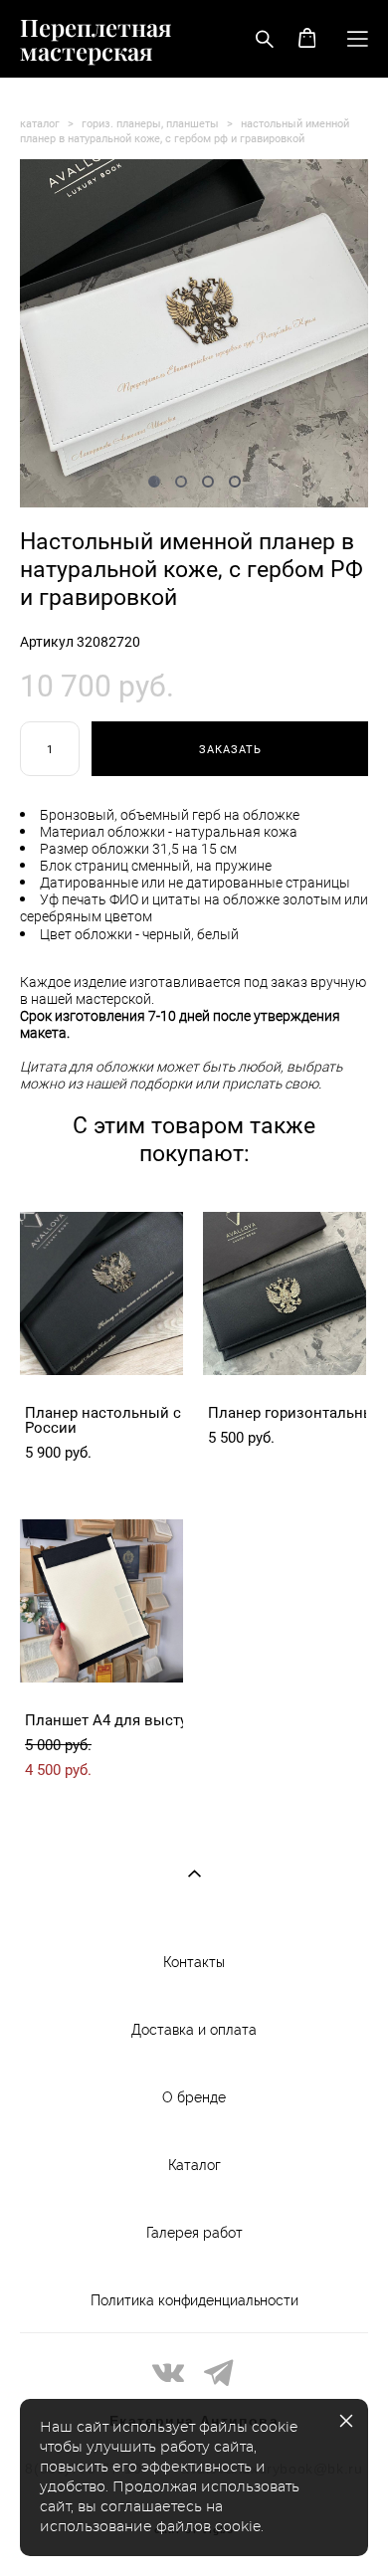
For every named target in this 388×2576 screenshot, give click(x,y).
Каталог (194, 2165)
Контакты (194, 1962)
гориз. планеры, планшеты (150, 123)
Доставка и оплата (194, 2030)
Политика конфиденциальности (194, 2300)
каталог (40, 123)
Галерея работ (194, 2233)
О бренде (194, 2097)
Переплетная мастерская (96, 39)
